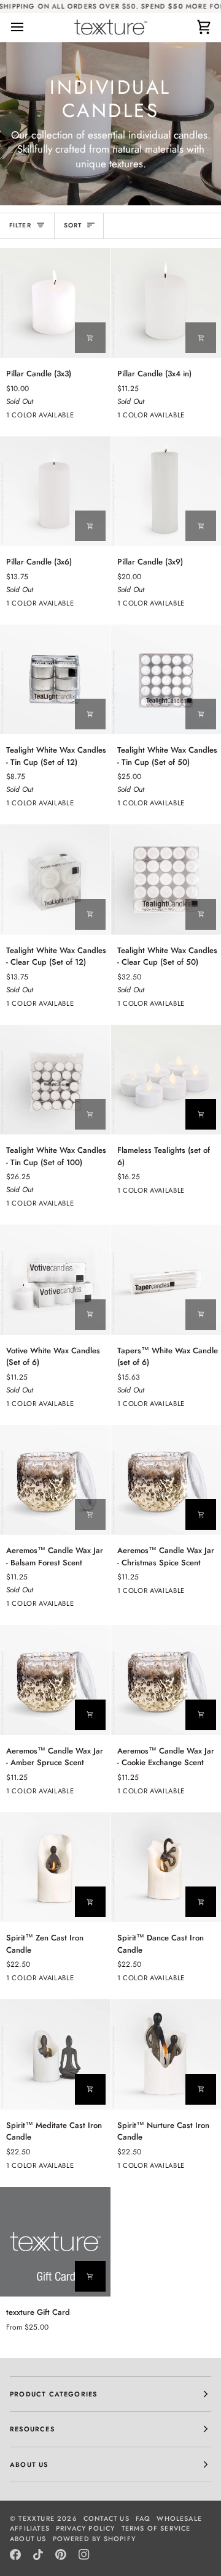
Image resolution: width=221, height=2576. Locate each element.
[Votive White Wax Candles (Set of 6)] (55, 1280)
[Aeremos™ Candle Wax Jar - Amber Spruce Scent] (55, 1680)
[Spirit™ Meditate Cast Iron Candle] (55, 2054)
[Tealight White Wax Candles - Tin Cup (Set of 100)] (55, 1080)
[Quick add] (90, 2276)
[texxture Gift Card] (55, 2242)
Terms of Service (156, 2528)
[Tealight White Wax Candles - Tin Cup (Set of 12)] (55, 680)
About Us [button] (29, 2464)
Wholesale (179, 2518)
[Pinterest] (61, 2555)
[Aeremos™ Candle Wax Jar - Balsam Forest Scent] (55, 1480)
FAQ (143, 2518)
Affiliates (30, 2528)
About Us (28, 2539)
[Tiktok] (38, 2555)
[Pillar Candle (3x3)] (55, 303)
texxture (37, 2518)
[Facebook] (15, 2555)
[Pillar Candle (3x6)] (55, 492)
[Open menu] (28, 27)
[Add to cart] (90, 338)
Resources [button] (32, 2429)
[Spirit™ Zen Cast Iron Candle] (55, 1867)
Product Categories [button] (53, 2394)
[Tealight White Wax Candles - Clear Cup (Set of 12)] (55, 880)
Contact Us (107, 2518)
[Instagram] (84, 2555)
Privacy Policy (86, 2528)
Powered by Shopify (94, 2539)
